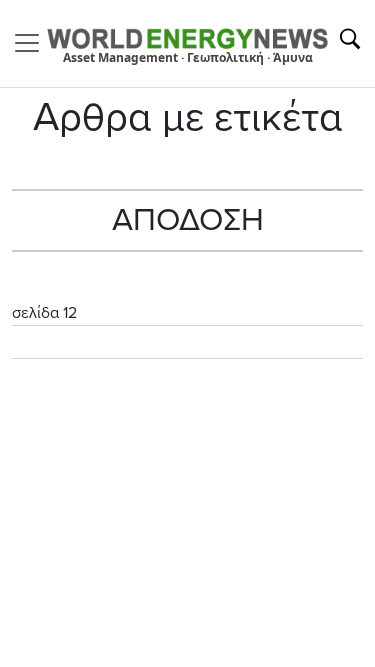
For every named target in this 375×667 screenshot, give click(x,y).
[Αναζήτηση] (350, 39)
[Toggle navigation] (33, 43)
